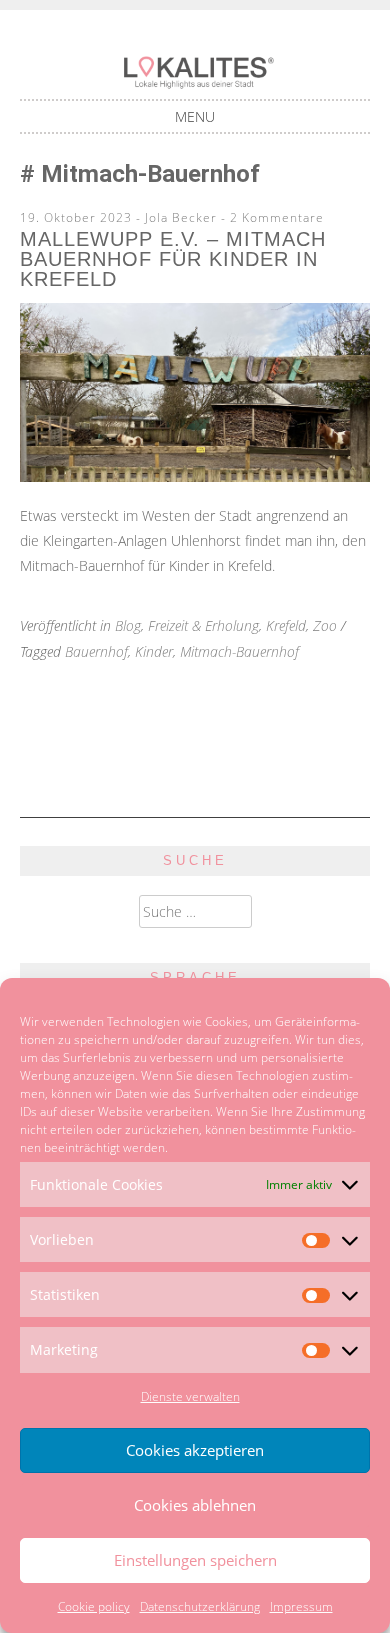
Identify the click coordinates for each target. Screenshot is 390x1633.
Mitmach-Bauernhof (239, 651)
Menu (195, 116)
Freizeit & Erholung (203, 625)
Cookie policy (94, 1606)
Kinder (154, 651)
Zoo (325, 625)
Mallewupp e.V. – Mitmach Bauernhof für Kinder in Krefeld (173, 259)
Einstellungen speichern (195, 1560)
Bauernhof (96, 651)
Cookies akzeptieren (195, 1450)
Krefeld (286, 625)
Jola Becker (181, 217)
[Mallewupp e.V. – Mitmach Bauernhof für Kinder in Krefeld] (195, 476)
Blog (128, 625)
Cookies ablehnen (195, 1505)
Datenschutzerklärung (200, 1606)
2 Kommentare (277, 217)
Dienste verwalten (190, 1396)
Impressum (301, 1606)
